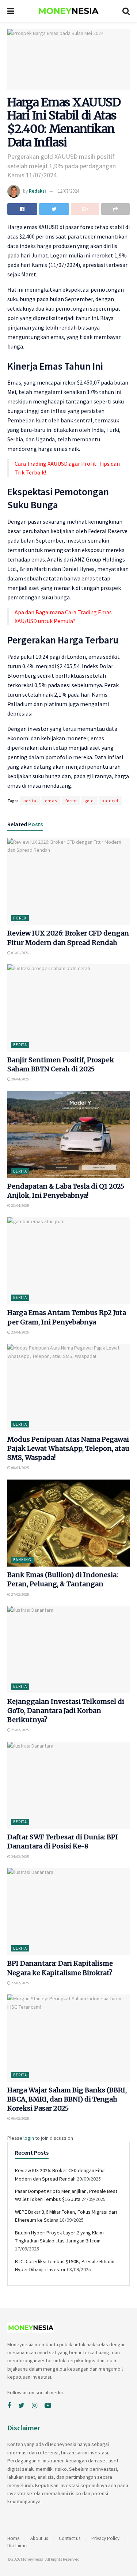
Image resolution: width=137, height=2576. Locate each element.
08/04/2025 (20, 1468)
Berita (20, 1045)
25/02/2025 (20, 1730)
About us (39, 2538)
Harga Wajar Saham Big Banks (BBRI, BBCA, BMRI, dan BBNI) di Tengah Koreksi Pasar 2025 (67, 2099)
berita (30, 801)
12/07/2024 (68, 191)
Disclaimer (18, 2546)
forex (71, 801)
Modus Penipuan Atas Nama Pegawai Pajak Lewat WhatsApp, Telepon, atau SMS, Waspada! (68, 1448)
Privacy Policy (105, 2538)
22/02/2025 (20, 1983)
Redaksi (37, 191)
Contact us (70, 2538)
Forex (20, 918)
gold (89, 801)
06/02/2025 (20, 2118)
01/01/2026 (20, 953)
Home (13, 2538)
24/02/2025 (20, 1857)
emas (51, 801)
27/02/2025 (20, 1594)
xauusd (110, 801)
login (29, 2138)
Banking (22, 1560)
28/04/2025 (20, 1079)
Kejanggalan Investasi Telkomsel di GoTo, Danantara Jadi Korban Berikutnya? (66, 1711)
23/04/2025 (20, 1206)
